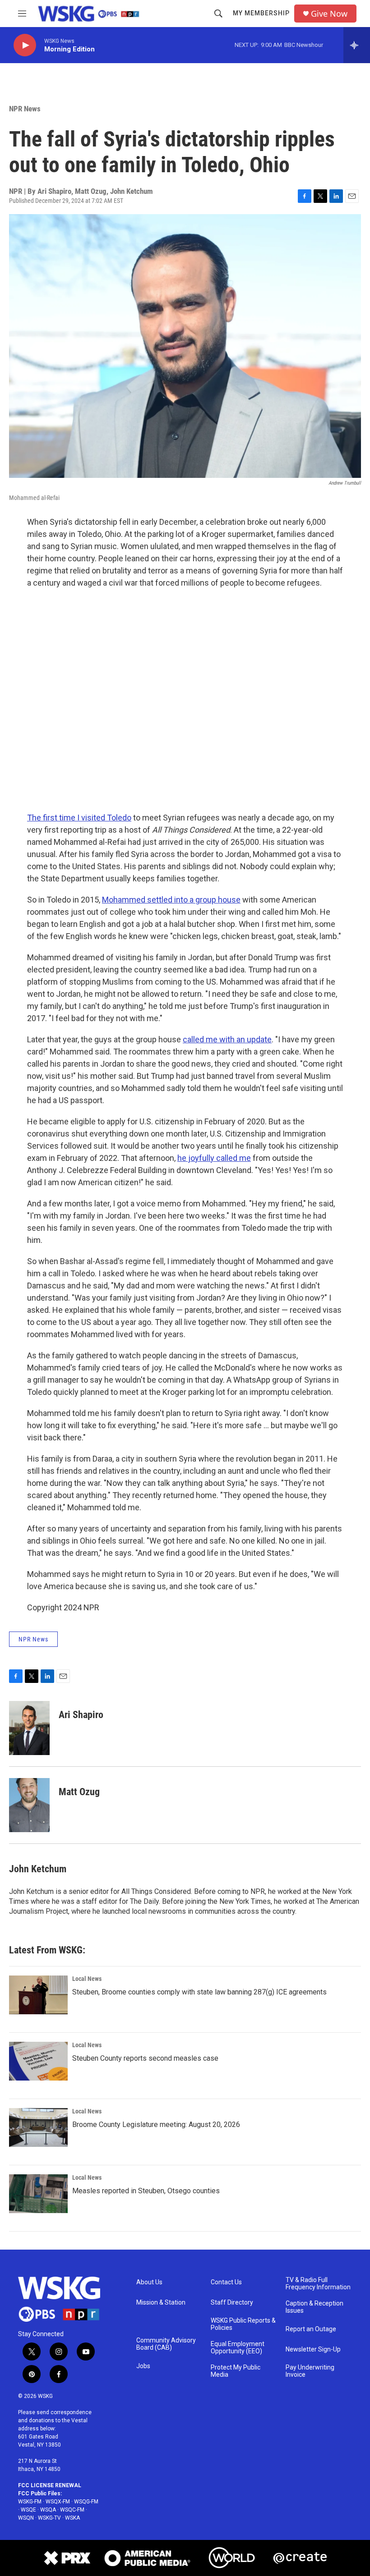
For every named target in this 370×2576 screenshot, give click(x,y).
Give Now (329, 14)
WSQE (28, 2510)
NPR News (25, 109)
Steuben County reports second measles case (145, 2058)
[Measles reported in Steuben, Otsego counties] (38, 2194)
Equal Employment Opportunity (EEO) (238, 2348)
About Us (149, 2282)
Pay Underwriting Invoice (310, 2371)
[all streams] (357, 45)
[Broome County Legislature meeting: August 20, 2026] (38, 2127)
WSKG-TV (49, 2518)
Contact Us (226, 2282)
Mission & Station (161, 2303)
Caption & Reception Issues (314, 2307)
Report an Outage (311, 2329)
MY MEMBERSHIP (261, 13)
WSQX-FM (58, 2502)
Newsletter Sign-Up (313, 2349)
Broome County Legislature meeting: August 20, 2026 (156, 2125)
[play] (25, 45)
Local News (87, 1979)
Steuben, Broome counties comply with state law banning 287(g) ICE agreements (199, 1992)
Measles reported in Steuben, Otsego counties (146, 2191)
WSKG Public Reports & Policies (243, 2324)
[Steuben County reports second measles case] (38, 2061)
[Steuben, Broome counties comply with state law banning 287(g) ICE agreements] (38, 1995)
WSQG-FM (86, 2502)
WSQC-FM (72, 2510)
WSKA (72, 2518)
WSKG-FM (30, 2502)
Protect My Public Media (236, 2371)
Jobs (143, 2366)
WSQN (26, 2518)
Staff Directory (232, 2303)
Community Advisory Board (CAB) (166, 2344)
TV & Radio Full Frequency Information (318, 2284)
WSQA (48, 2510)
